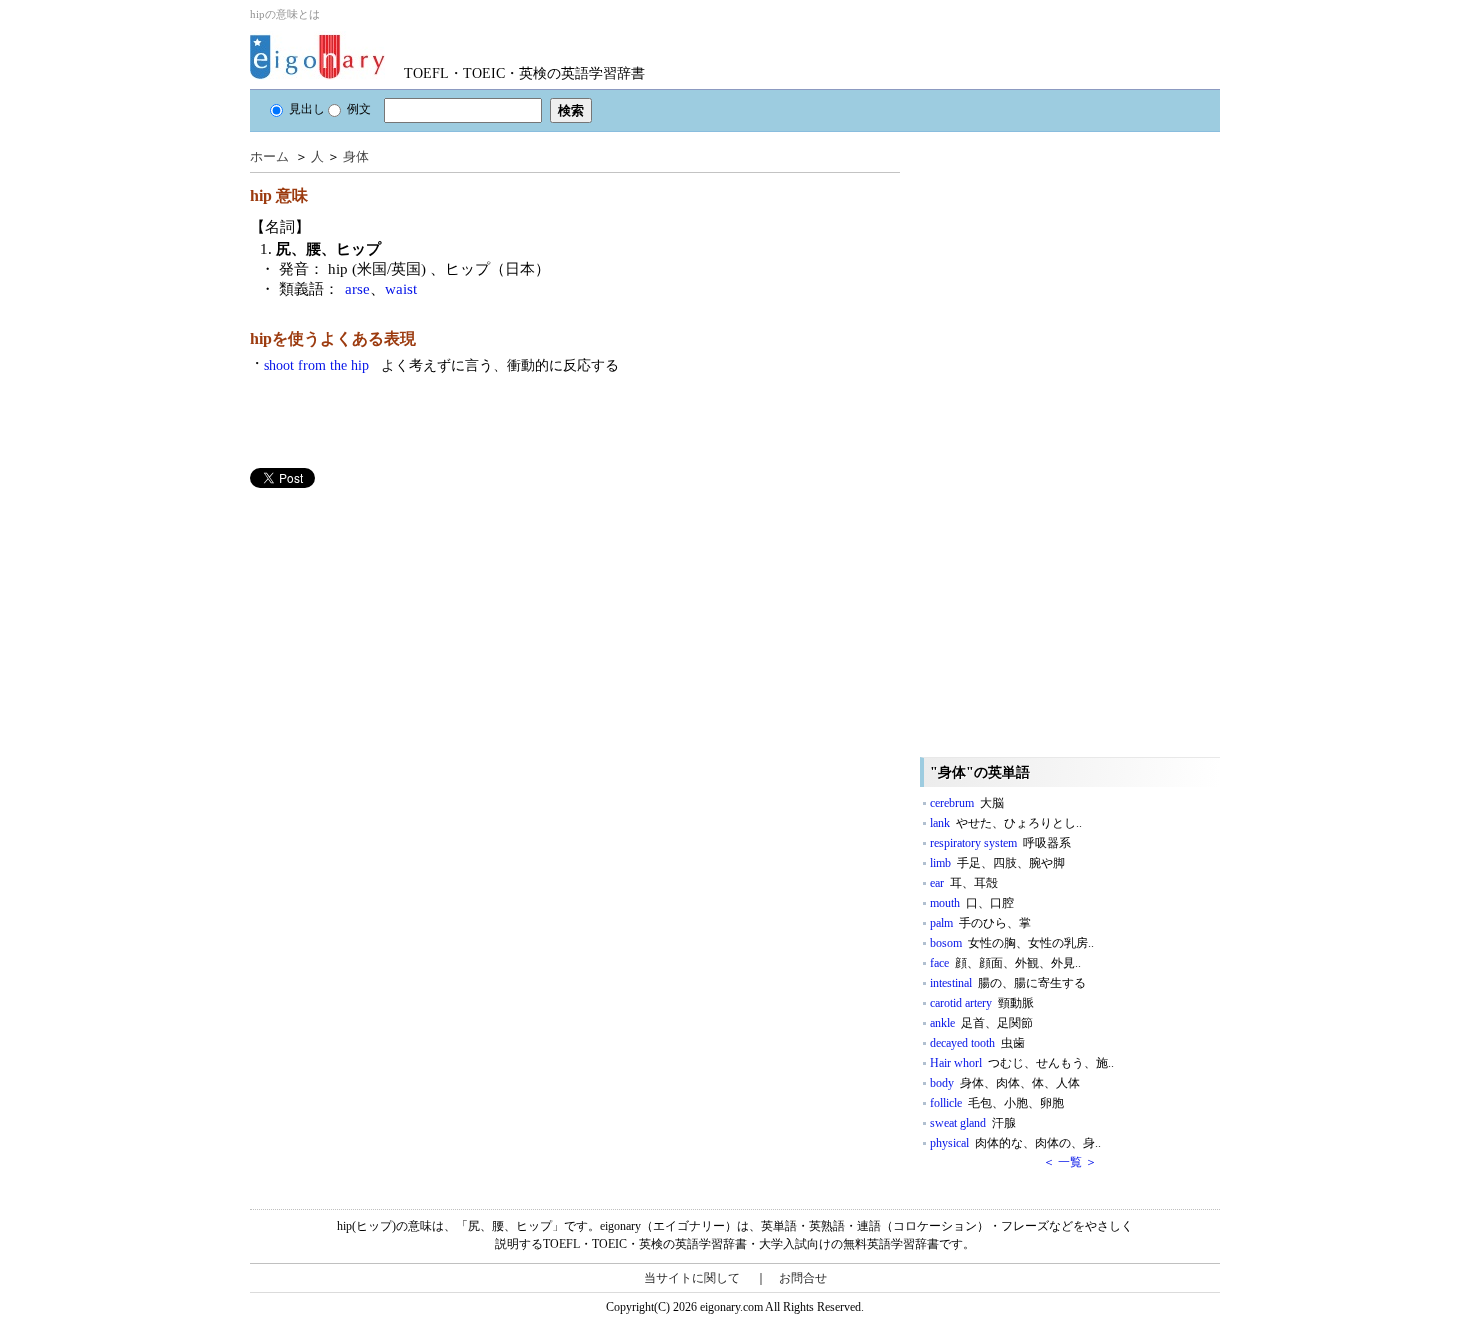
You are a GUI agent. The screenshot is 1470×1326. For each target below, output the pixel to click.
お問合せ (803, 1278)
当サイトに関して (692, 1278)
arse (357, 289)
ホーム (269, 156)
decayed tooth (977, 1043)
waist (401, 289)
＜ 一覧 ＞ (1070, 1162)
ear (964, 883)
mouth (972, 903)
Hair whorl (1022, 1063)
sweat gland (973, 1123)
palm (980, 923)
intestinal (1008, 983)
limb (997, 863)
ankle (981, 1023)
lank (1006, 823)
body (1005, 1083)
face (1005, 963)
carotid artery (982, 1003)
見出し (307, 109)
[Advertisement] (400, 628)
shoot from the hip (441, 365)
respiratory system (1000, 843)
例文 (359, 109)
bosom (1012, 943)
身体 (356, 156)
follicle (997, 1103)
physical (1015, 1143)
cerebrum (967, 803)
